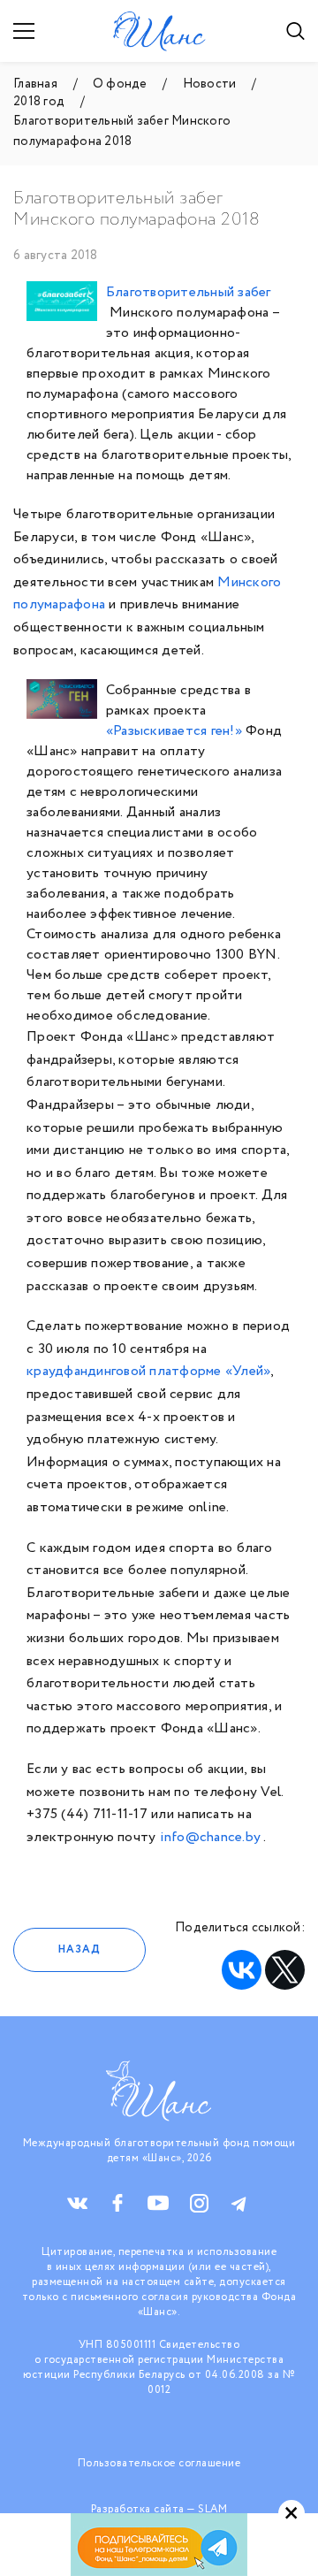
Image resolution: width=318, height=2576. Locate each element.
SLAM (212, 2509)
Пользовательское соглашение (159, 2463)
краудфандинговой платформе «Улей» (148, 1371)
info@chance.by (211, 1837)
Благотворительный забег (189, 292)
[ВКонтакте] (242, 1970)
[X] (285, 1970)
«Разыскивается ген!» (174, 731)
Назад (79, 1949)
